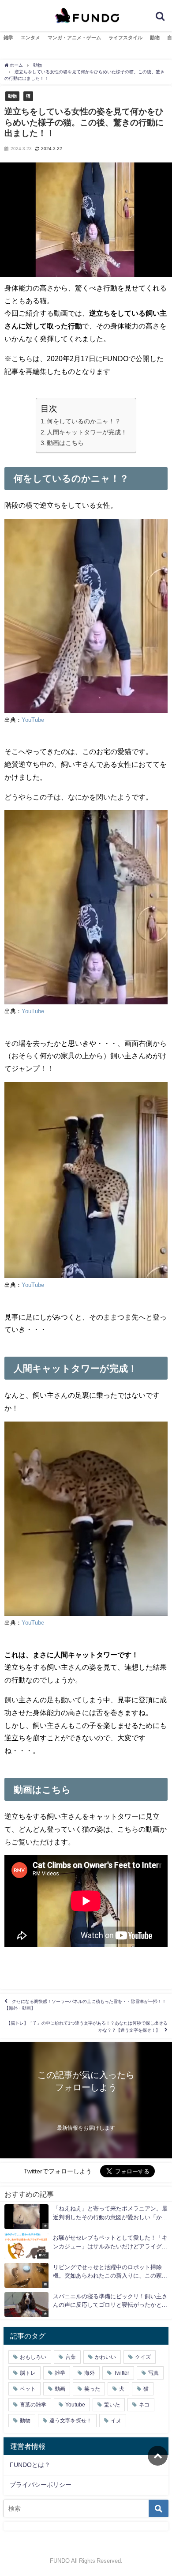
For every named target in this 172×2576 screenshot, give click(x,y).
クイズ (143, 2357)
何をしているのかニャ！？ (84, 421)
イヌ (116, 2421)
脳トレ (28, 2373)
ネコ (144, 2405)
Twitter (122, 2373)
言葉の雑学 (33, 2405)
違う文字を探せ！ (71, 2421)
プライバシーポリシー (41, 2485)
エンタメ (30, 38)
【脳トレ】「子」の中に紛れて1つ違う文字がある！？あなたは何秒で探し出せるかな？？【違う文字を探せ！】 (87, 2027)
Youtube (75, 2405)
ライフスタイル (125, 38)
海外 (90, 2373)
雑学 (8, 38)
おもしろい (33, 2357)
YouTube (33, 720)
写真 (153, 2373)
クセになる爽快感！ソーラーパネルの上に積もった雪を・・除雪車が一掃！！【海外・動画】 (85, 2005)
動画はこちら (65, 443)
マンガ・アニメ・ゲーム (74, 38)
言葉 (71, 2357)
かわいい (105, 2357)
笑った (92, 2389)
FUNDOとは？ (30, 2465)
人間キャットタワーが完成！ (87, 432)
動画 (60, 2389)
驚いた (112, 2405)
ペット (28, 2389)
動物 (155, 38)
